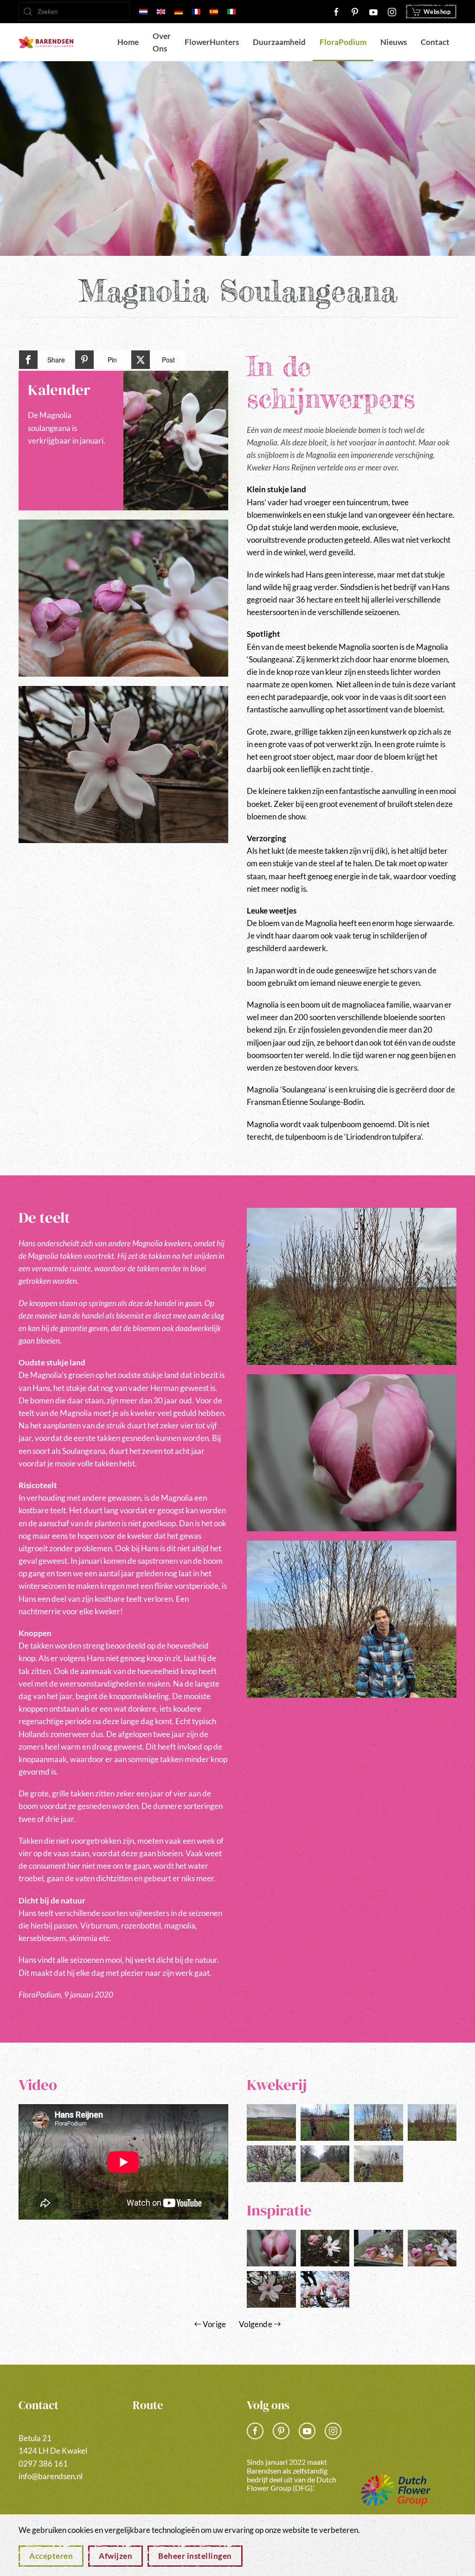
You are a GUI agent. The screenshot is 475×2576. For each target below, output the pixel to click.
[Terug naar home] (46, 42)
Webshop (437, 12)
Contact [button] (435, 42)
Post (168, 360)
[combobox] (74, 12)
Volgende (256, 2324)
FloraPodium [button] (343, 42)
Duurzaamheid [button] (279, 42)
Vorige (214, 2324)
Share (56, 360)
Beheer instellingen (195, 2556)
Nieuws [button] (394, 42)
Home (128, 42)
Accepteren (51, 2556)
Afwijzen (116, 2556)
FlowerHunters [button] (212, 42)
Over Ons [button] (162, 42)
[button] (123, 598)
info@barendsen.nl (51, 2476)
